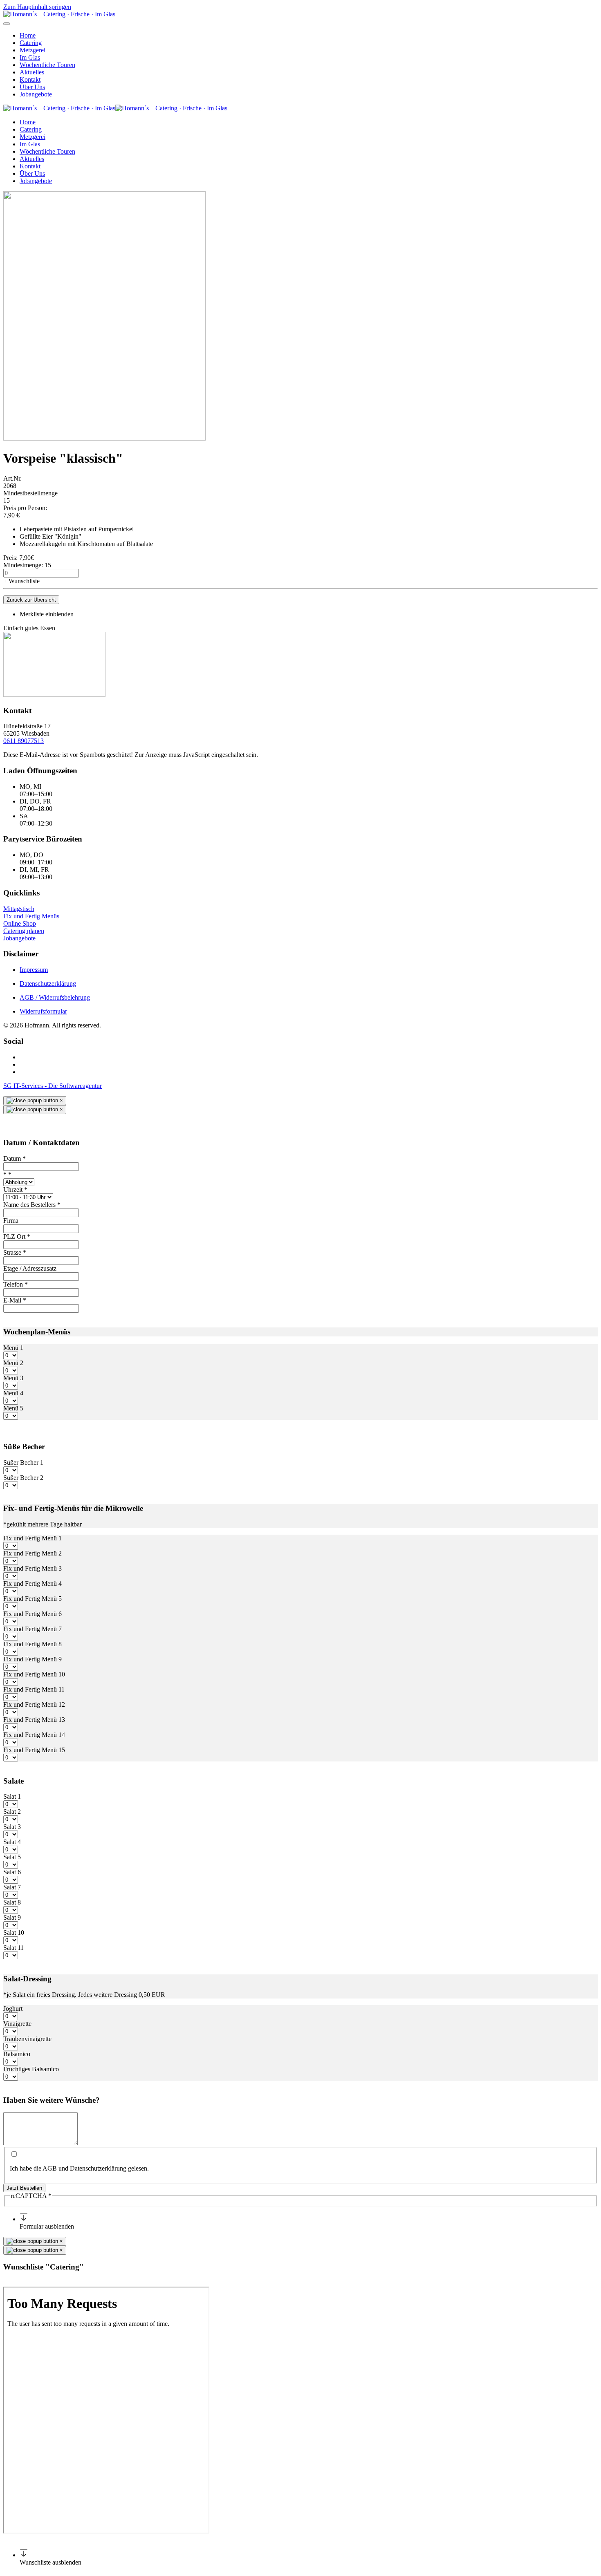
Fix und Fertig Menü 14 (34, 1735)
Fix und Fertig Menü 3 (33, 1568)
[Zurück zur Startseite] (59, 14)
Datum (15, 1158)
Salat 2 (12, 1812)
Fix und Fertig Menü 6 (33, 1614)
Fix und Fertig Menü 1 (33, 1538)
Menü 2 (13, 1363)
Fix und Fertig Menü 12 (34, 1704)
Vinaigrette (17, 2024)
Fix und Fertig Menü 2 (33, 1553)
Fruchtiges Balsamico (31, 2069)
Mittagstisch (19, 909)
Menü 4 (13, 1393)
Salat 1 (12, 1796)
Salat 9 (12, 1917)
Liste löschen (20, 2283)
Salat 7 (12, 1887)
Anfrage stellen (58, 2283)
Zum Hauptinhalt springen (37, 7)
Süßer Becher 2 (23, 1478)
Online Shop (20, 923)
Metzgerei (33, 50)
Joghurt (13, 2009)
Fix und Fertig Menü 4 (33, 1583)
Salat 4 (12, 1842)
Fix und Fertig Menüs (31, 916)
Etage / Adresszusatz (30, 1268)
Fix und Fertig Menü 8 (33, 1644)
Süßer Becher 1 (23, 1463)
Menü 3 (13, 1378)
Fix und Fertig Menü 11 (34, 1689)
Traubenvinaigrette (27, 2039)
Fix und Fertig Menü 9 (33, 1659)
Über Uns (32, 87)
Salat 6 (12, 1872)
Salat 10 (14, 1933)
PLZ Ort (17, 1237)
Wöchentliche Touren (47, 65)
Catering (31, 43)
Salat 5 (12, 1857)
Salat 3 (12, 1827)
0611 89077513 (24, 741)
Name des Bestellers (32, 1205)
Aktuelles (32, 72)
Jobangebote (36, 94)
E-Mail (15, 1300)
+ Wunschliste (21, 581)
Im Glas (30, 57)
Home (28, 35)
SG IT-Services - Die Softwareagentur (53, 1086)
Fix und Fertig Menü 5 (33, 1599)
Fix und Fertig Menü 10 (34, 1674)
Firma (11, 1221)
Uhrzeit (15, 1190)
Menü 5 (13, 1408)
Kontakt (30, 79)
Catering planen (24, 931)
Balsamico (17, 2054)
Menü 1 (13, 1348)
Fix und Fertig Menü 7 (33, 1629)
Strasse (15, 1252)
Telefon (16, 1284)
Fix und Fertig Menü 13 (34, 1720)
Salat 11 (13, 1948)
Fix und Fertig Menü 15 (34, 1750)
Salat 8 (12, 1902)
